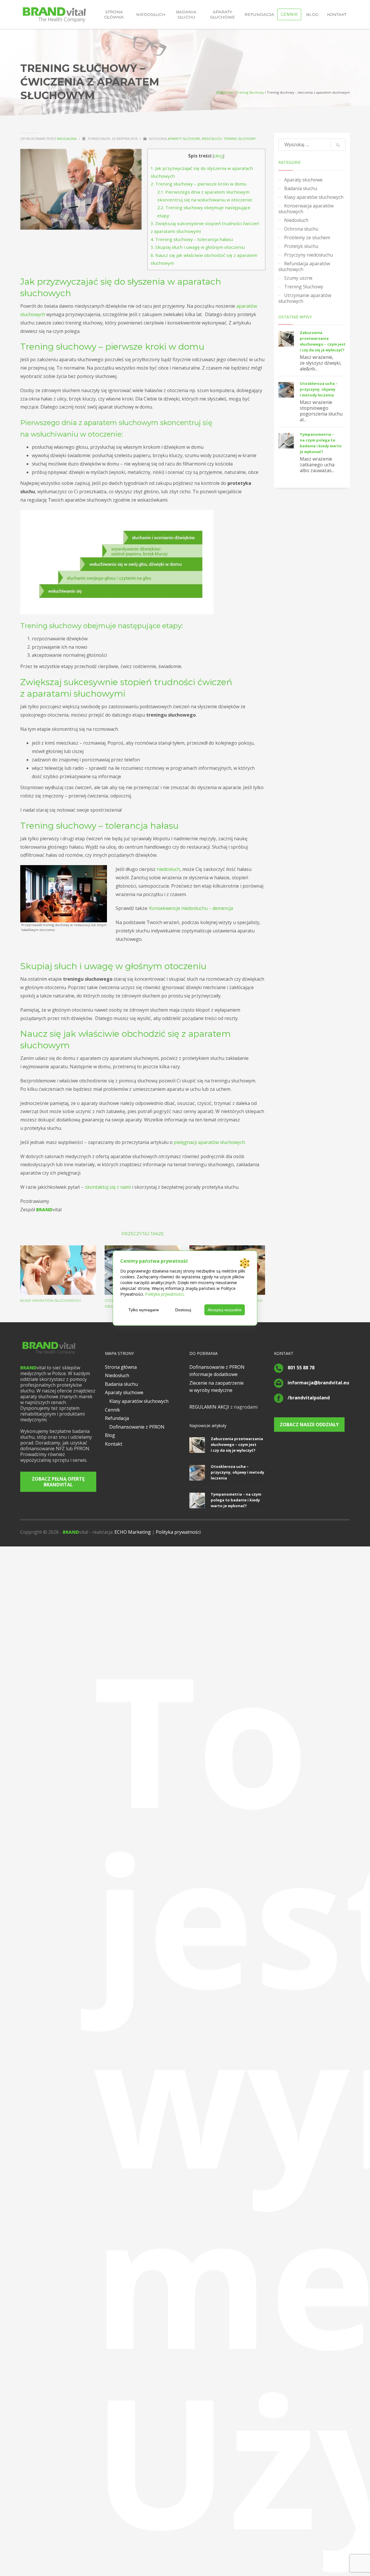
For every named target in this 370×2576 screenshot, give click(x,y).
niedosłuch (168, 869)
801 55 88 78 (301, 1368)
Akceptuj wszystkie (225, 1310)
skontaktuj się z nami (108, 1187)
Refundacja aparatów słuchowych (304, 266)
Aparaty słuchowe (184, 139)
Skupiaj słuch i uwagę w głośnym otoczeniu (198, 247)
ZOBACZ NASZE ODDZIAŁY (309, 1425)
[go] (338, 145)
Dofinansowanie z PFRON (137, 1427)
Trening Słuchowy (250, 92)
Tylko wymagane (144, 1310)
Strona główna (121, 1367)
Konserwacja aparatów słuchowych (306, 209)
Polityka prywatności (178, 1532)
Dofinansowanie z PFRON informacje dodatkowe (217, 1371)
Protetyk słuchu (301, 246)
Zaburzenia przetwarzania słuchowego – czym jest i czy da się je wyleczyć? (237, 1444)
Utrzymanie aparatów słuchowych (305, 298)
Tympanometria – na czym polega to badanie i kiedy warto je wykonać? (236, 1500)
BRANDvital (225, 92)
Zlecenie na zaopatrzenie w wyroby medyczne (217, 1387)
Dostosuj (183, 1310)
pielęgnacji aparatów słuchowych (209, 1142)
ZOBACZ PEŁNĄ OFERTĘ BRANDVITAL (58, 1482)
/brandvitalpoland (309, 1398)
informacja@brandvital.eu (318, 1383)
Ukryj (219, 156)
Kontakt (114, 1444)
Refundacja (117, 1418)
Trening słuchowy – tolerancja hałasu (192, 239)
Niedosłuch (212, 139)
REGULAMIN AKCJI (209, 1407)
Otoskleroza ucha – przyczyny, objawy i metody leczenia (319, 389)
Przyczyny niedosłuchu (309, 255)
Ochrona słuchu (301, 229)
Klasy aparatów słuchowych (50, 1300)
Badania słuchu (301, 188)
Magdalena (67, 139)
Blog (110, 1435)
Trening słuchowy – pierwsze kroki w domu (199, 184)
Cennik (112, 1410)
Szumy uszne (298, 278)
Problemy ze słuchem (307, 238)
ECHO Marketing (133, 1532)
